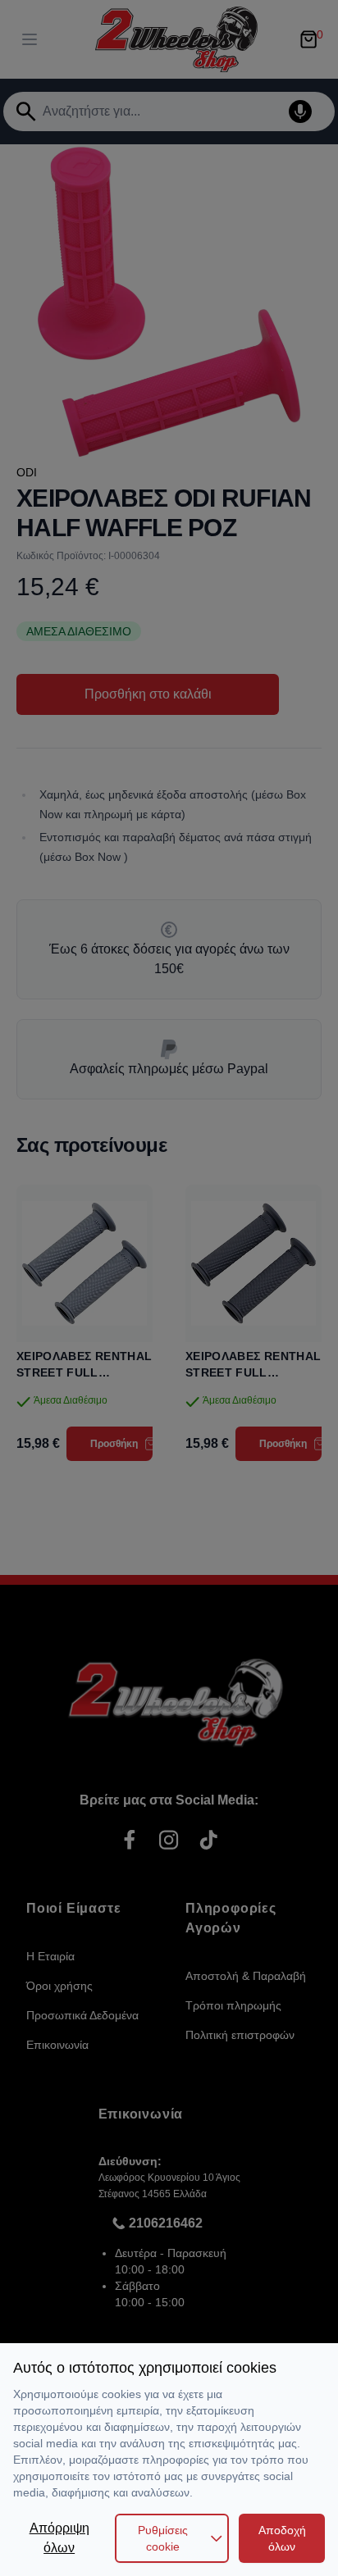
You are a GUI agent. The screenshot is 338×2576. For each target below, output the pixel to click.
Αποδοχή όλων (282, 2538)
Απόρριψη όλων (59, 2538)
